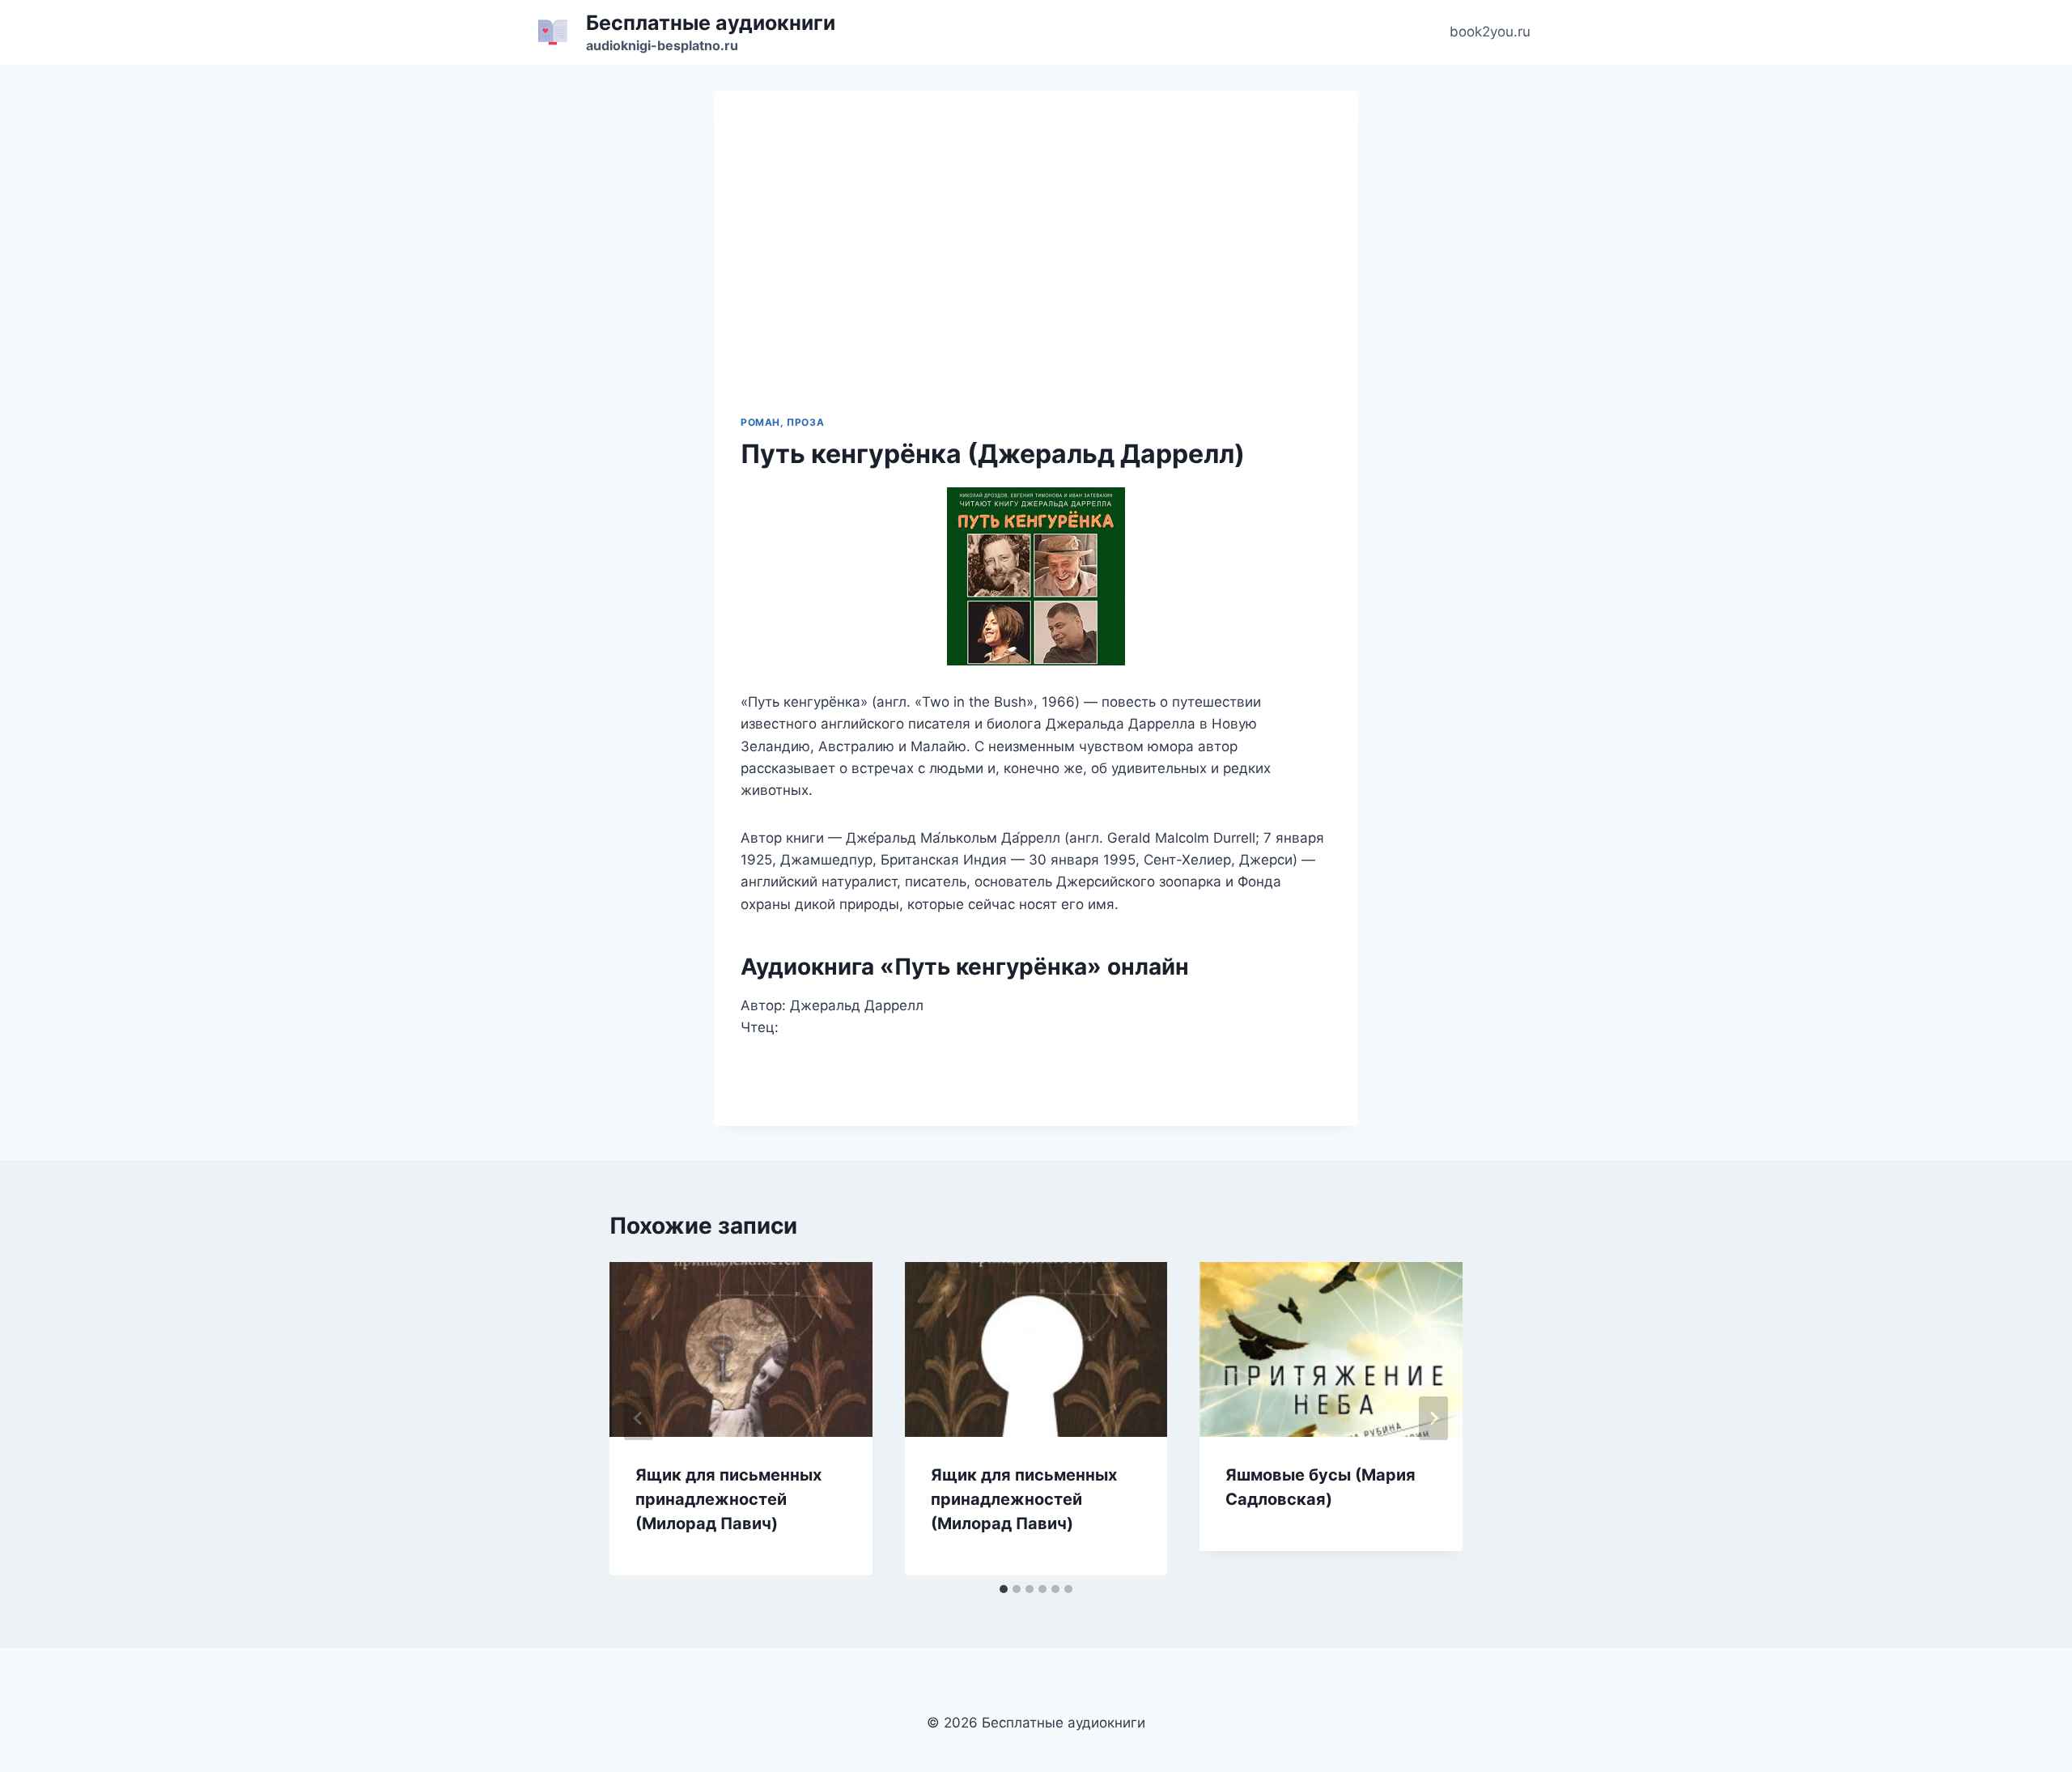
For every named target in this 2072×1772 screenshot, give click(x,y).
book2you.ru (1490, 32)
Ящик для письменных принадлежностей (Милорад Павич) (728, 1499)
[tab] (1004, 1589)
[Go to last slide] (639, 1418)
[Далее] (1433, 1418)
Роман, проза (782, 422)
